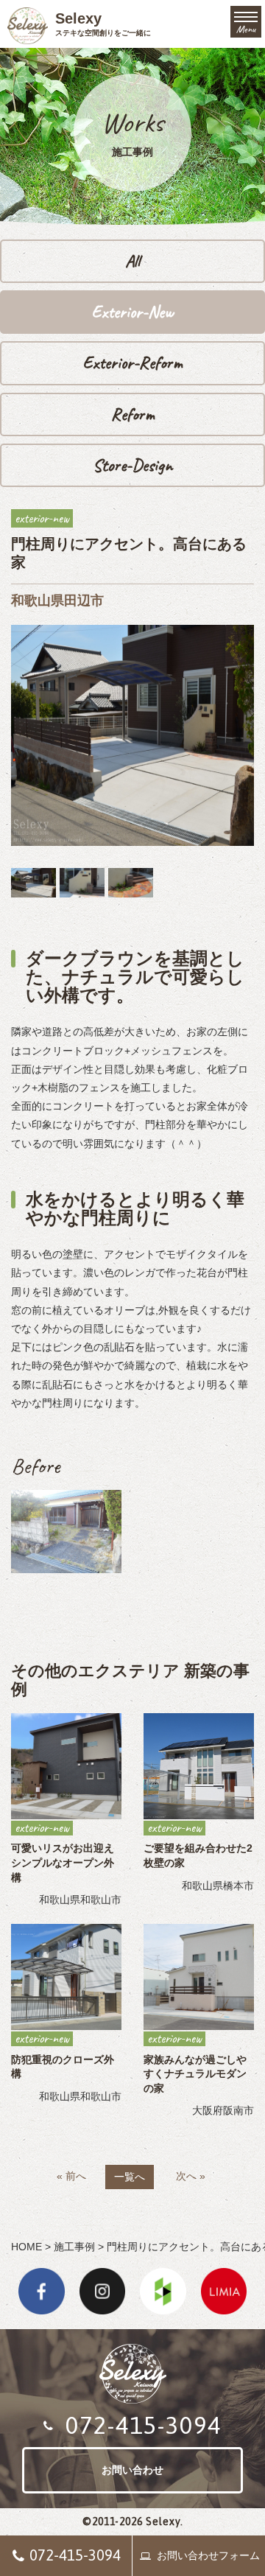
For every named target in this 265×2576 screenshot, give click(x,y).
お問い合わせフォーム (208, 2555)
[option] (33, 886)
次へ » (191, 2176)
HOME (26, 2247)
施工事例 (74, 2247)
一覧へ (130, 2177)
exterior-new (132, 312)
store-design (132, 465)
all (132, 261)
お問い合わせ (132, 2470)
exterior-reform (133, 363)
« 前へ (71, 2176)
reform (133, 414)
